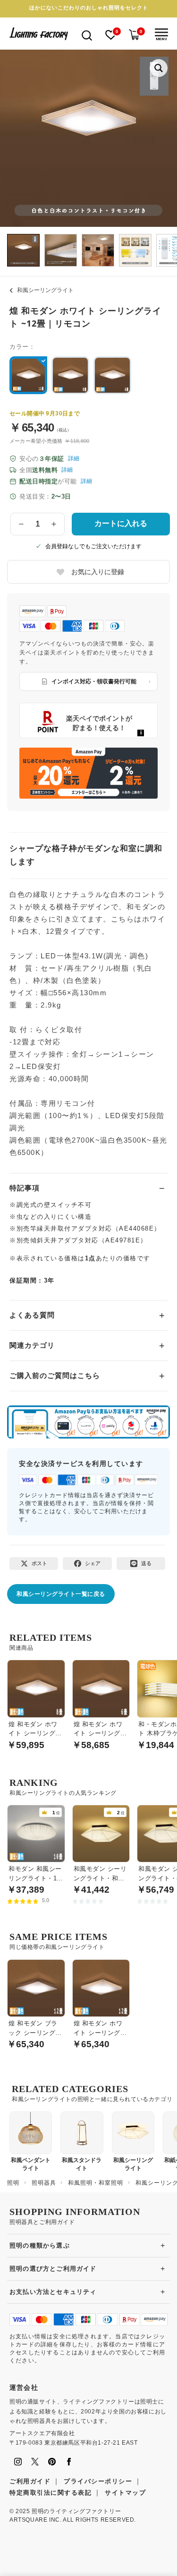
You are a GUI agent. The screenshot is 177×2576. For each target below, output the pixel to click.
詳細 (74, 458)
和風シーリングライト (45, 290)
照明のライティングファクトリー (76, 2511)
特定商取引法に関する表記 (51, 2493)
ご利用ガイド (30, 2481)
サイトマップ (125, 2493)
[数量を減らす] (21, 524)
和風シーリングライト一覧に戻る (61, 1594)
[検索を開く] (87, 35)
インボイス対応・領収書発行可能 (94, 681)
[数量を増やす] (54, 524)
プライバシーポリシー (98, 2481)
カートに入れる (121, 523)
